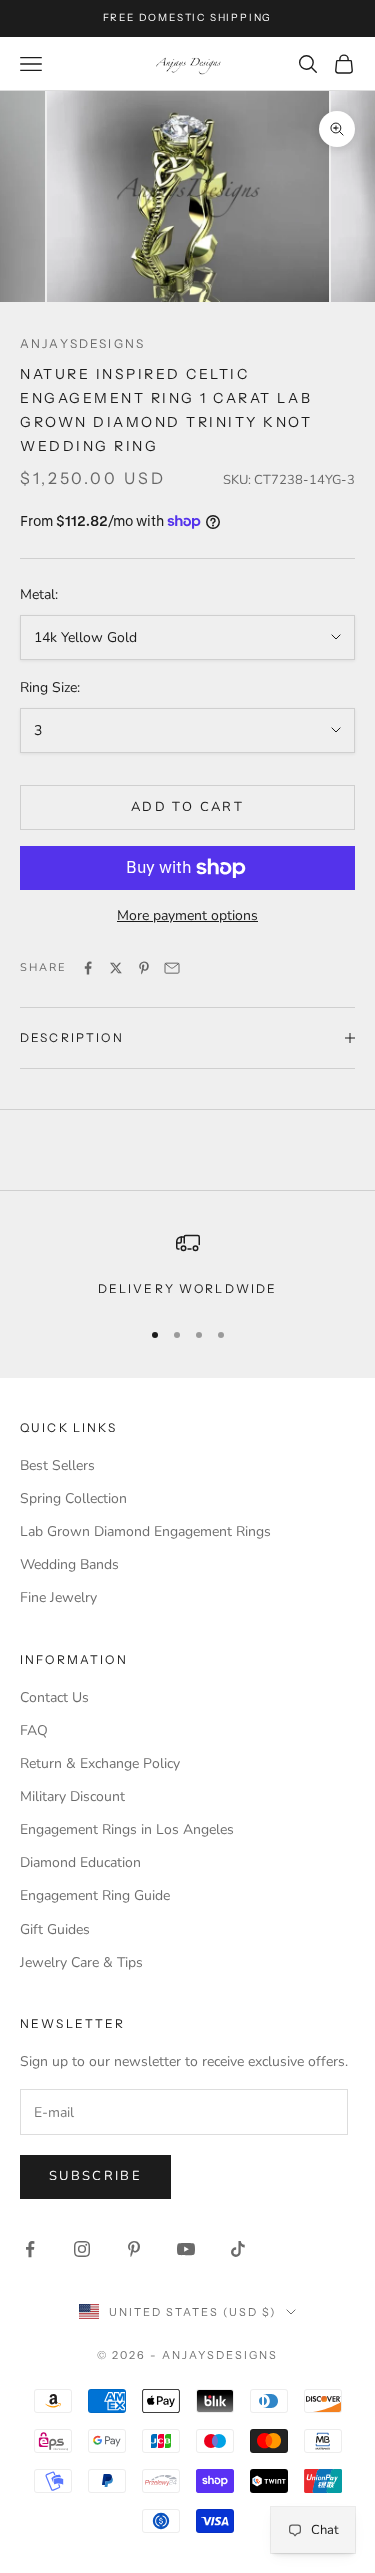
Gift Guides (55, 1929)
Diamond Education (80, 1862)
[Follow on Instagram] (82, 2249)
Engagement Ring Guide (95, 1895)
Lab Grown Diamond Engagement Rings (145, 1531)
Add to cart (187, 807)
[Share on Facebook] (88, 968)
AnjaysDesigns (82, 343)
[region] (187, 1265)
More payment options (187, 915)
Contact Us (54, 1697)
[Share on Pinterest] (144, 968)
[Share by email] (172, 968)
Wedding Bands (69, 1564)
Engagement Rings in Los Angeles (127, 1829)
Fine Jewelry (58, 1597)
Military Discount (72, 1796)
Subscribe (95, 2176)
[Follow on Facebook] (30, 2249)
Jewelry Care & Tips (81, 1962)
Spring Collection (73, 1498)
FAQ (34, 1730)
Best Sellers (57, 1465)
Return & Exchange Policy (100, 1763)
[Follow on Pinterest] (134, 2249)
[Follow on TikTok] (238, 2249)
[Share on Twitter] (116, 968)
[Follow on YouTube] (186, 2249)
